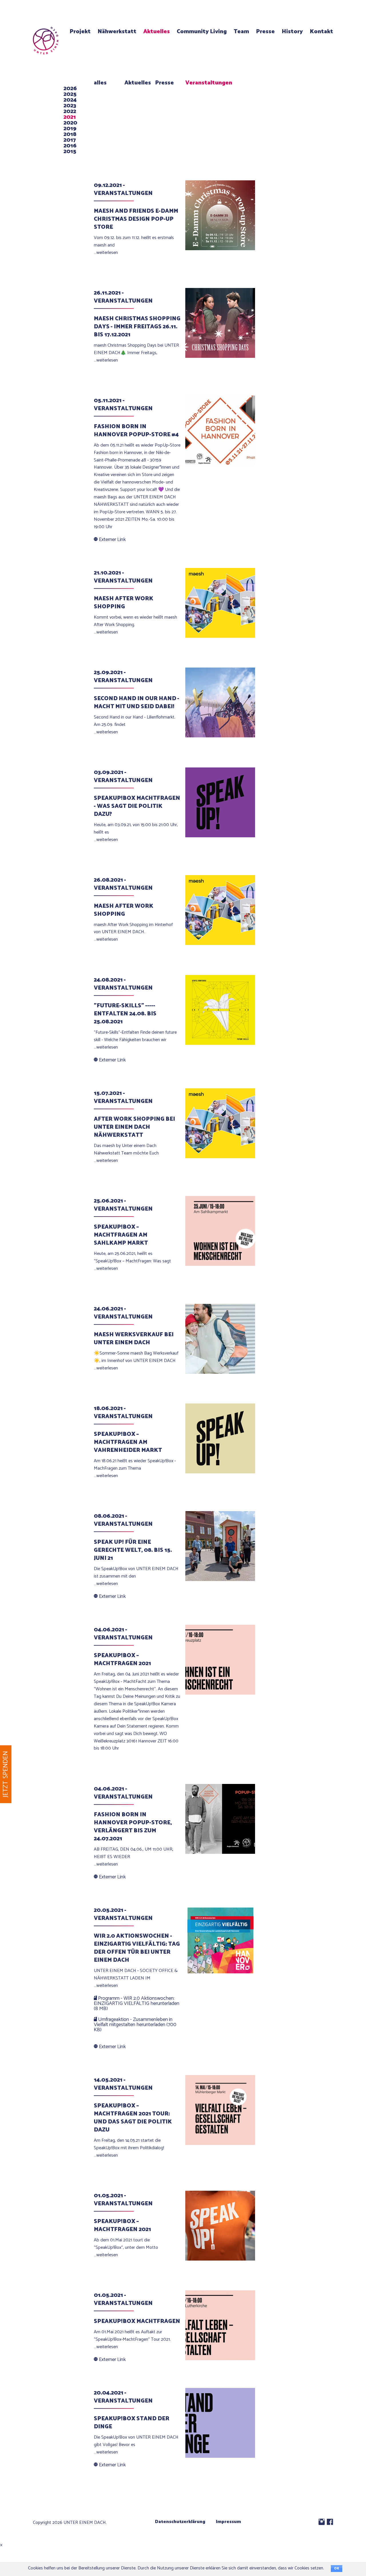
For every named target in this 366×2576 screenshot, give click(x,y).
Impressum (228, 2522)
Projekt (80, 32)
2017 (70, 140)
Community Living (202, 32)
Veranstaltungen (209, 83)
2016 (70, 146)
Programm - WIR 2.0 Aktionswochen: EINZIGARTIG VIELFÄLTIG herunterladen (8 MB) (137, 2003)
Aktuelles (157, 32)
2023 (70, 106)
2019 (70, 129)
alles (100, 83)
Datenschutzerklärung (180, 2522)
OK (337, 2569)
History (292, 32)
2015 (70, 152)
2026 (70, 89)
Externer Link (112, 540)
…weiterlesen (106, 253)
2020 (70, 123)
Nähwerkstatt (117, 32)
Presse (265, 32)
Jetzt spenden (6, 1774)
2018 (70, 134)
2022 (70, 111)
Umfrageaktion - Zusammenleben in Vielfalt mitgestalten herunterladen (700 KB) (135, 2025)
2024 (70, 100)
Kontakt (321, 32)
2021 (70, 117)
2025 (70, 94)
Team (241, 32)
